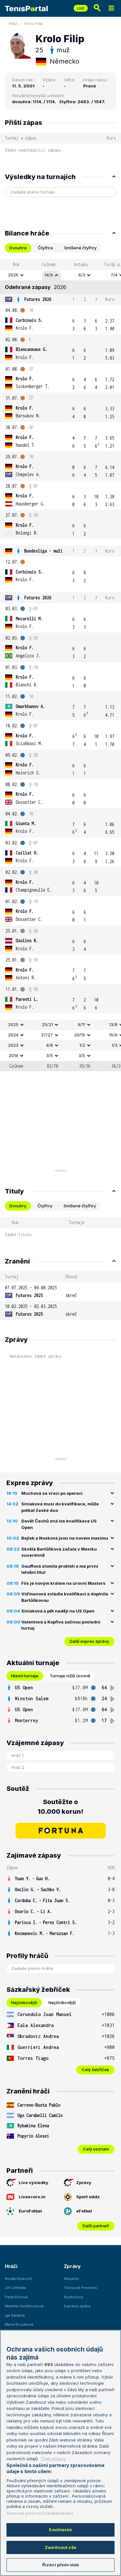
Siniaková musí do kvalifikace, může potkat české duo (60, 1507)
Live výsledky (34, 2182)
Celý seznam (96, 2149)
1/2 (82, 1045)
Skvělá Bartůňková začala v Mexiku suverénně (59, 1552)
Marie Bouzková (19, 2324)
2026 (13, 275)
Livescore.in (32, 2197)
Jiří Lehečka (15, 2288)
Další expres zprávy (89, 1641)
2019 (13, 1055)
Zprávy (84, 2182)
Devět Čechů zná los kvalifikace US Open (59, 1524)
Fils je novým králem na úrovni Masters (63, 1583)
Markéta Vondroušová (24, 2306)
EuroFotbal (30, 2211)
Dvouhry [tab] (18, 1206)
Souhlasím (60, 2530)
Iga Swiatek (15, 2315)
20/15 (80, 1035)
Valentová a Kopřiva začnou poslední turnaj (61, 1625)
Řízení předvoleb (60, 2565)
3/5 (50, 1055)
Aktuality (71, 2279)
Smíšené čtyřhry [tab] (80, 248)
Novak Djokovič (19, 2279)
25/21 (47, 1024)
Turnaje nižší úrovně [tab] (70, 1676)
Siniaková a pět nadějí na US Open (58, 1611)
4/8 (50, 1045)
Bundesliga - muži (43, 551)
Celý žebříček (95, 2070)
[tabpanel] (60, 665)
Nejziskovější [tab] (24, 2002)
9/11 (81, 1024)
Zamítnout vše (60, 2547)
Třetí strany (53, 2459)
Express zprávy (77, 2306)
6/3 (82, 275)
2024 (13, 1035)
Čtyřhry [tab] (45, 1206)
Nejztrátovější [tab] (62, 2002)
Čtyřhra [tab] (45, 248)
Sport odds (88, 2197)
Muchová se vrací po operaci (52, 1493)
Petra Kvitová (16, 2297)
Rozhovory (74, 2297)
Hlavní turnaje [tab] (25, 1676)
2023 (13, 1045)
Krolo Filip (34, 24)
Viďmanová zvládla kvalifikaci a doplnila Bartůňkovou (65, 1597)
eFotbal (84, 2211)
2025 (13, 1024)
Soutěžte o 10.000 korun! (60, 1807)
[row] (60, 275)
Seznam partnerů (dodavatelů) (40, 2513)
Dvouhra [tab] (18, 248)
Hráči (13, 24)
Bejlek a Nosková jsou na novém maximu (65, 1538)
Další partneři (96, 2226)
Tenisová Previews (81, 2288)
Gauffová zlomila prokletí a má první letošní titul (60, 1569)
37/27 (47, 1035)
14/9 (49, 275)
